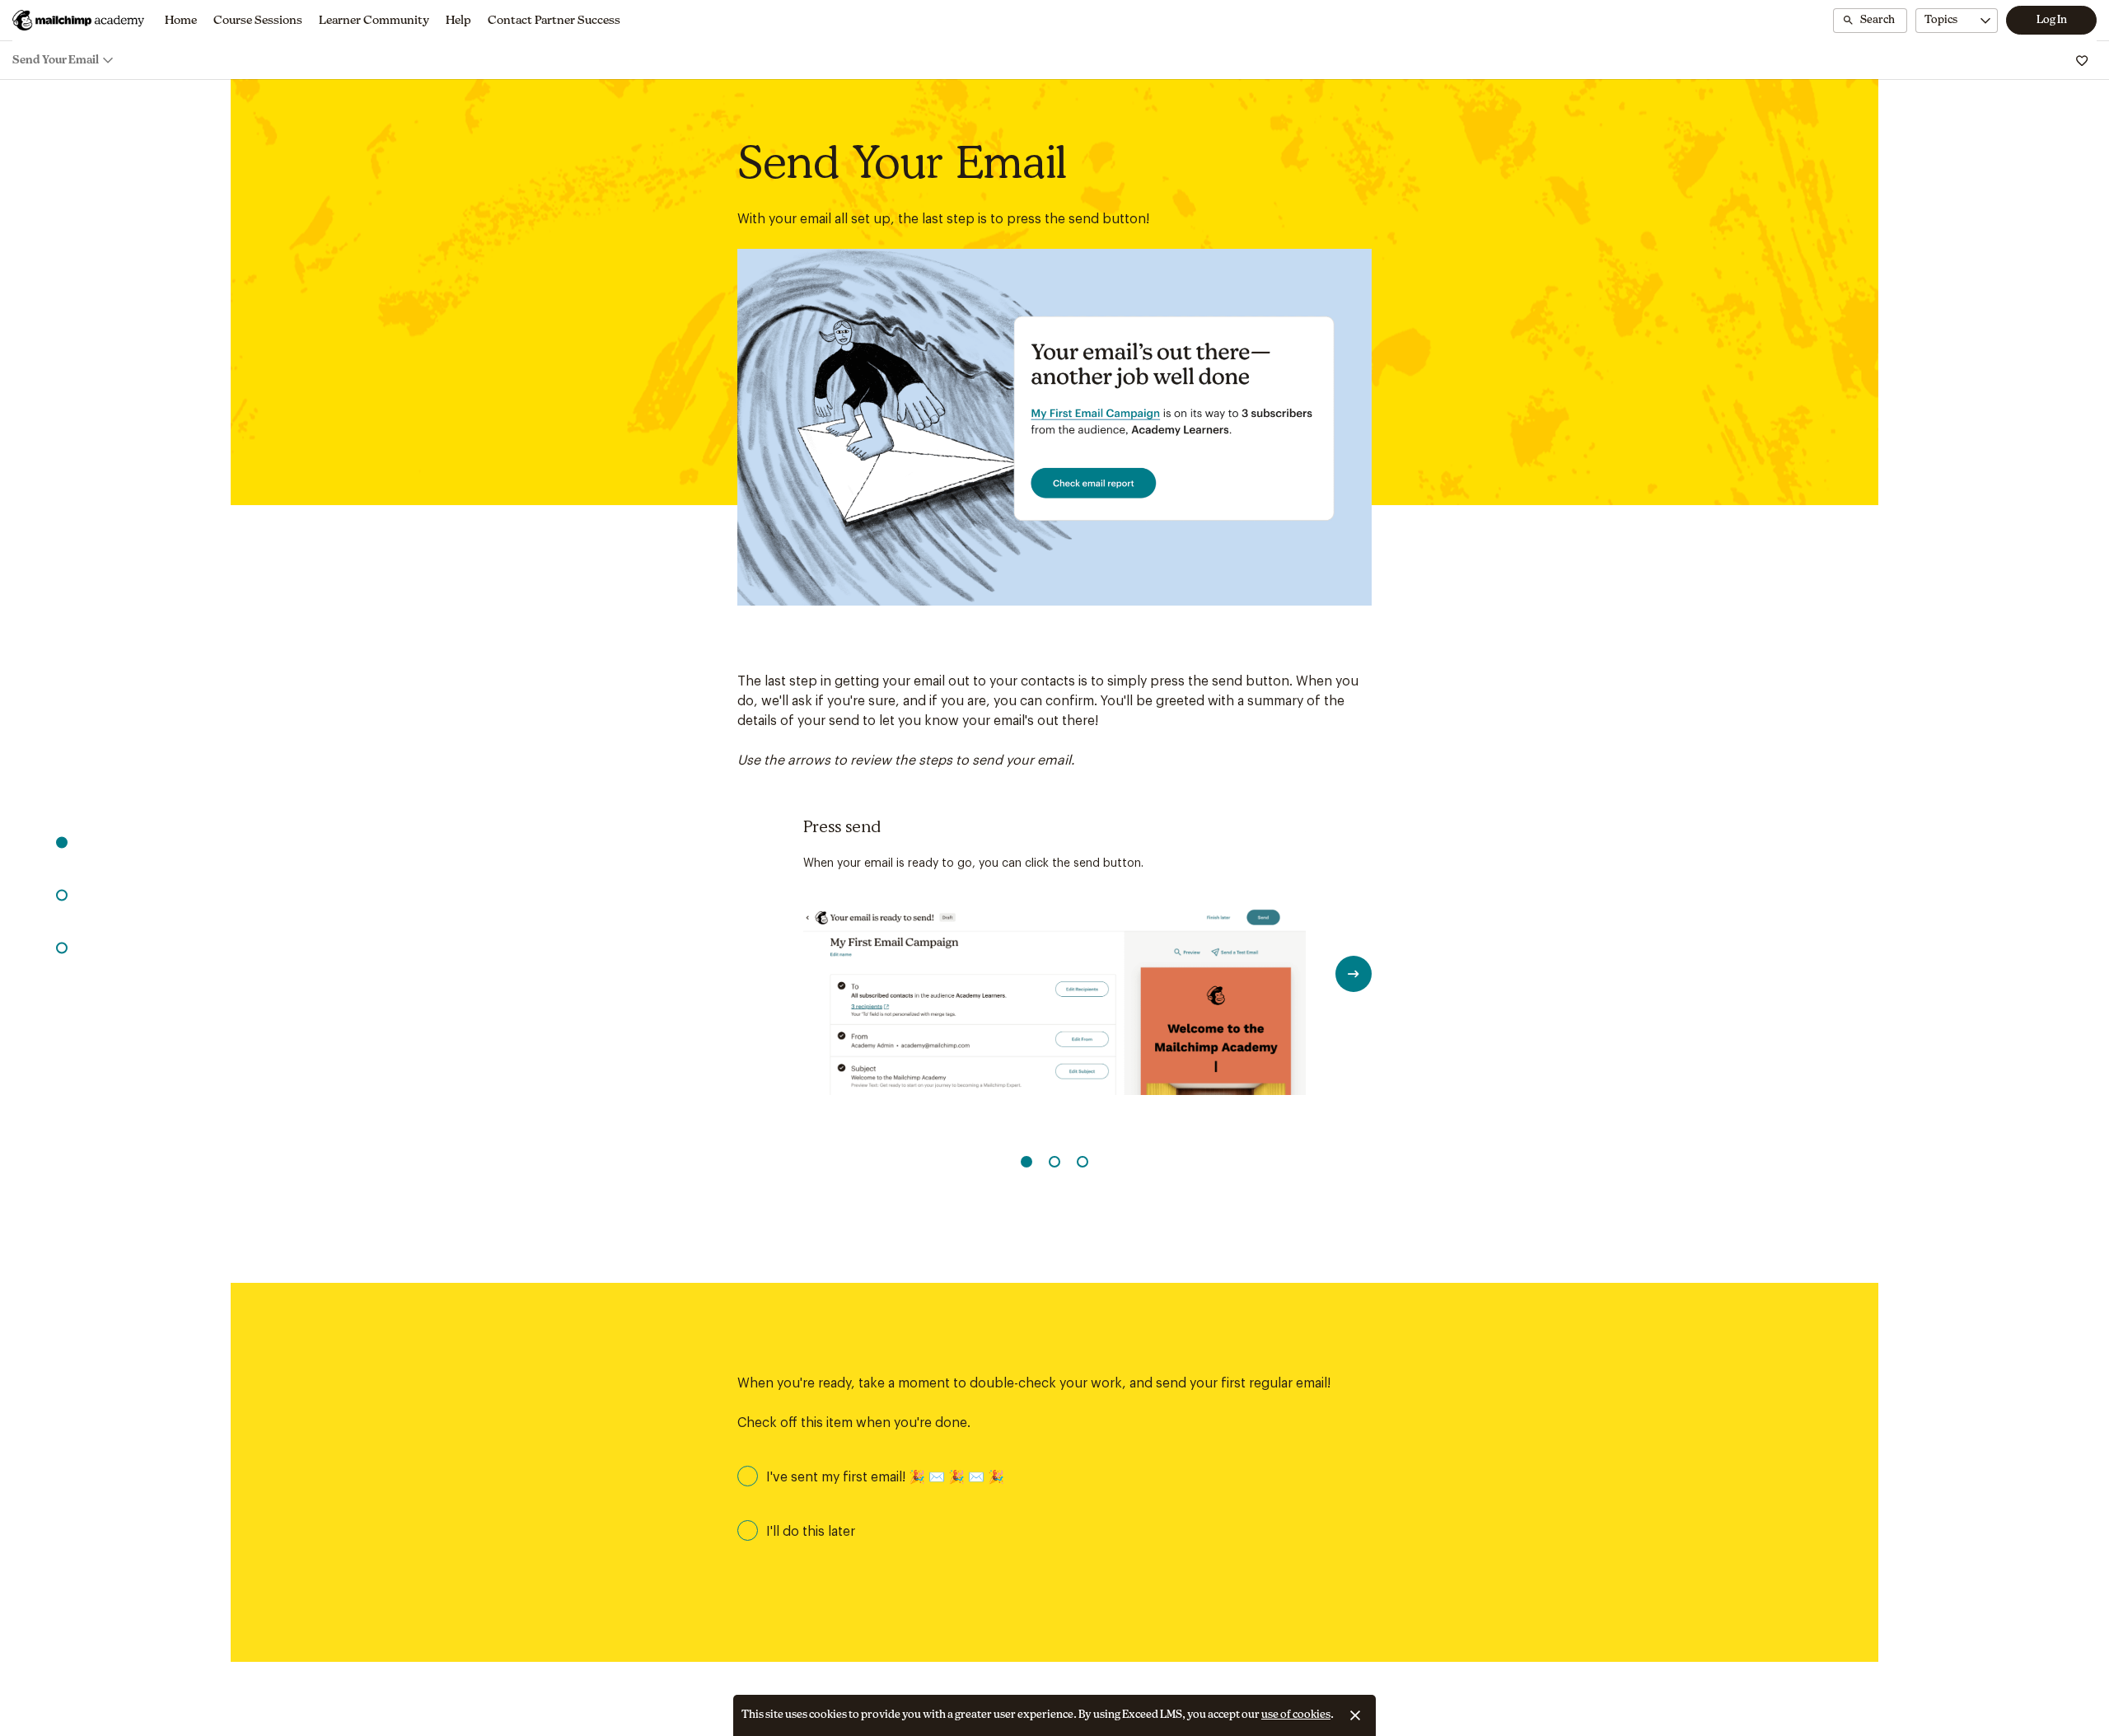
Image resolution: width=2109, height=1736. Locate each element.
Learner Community (374, 21)
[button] (62, 842)
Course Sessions (258, 21)
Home (181, 21)
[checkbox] (1054, 1476)
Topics (1941, 20)
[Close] (1355, 1715)
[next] (1354, 974)
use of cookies (1296, 1715)
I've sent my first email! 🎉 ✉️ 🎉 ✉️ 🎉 (885, 1477)
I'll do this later (811, 1532)
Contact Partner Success (554, 21)
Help (458, 21)
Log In (2052, 20)
